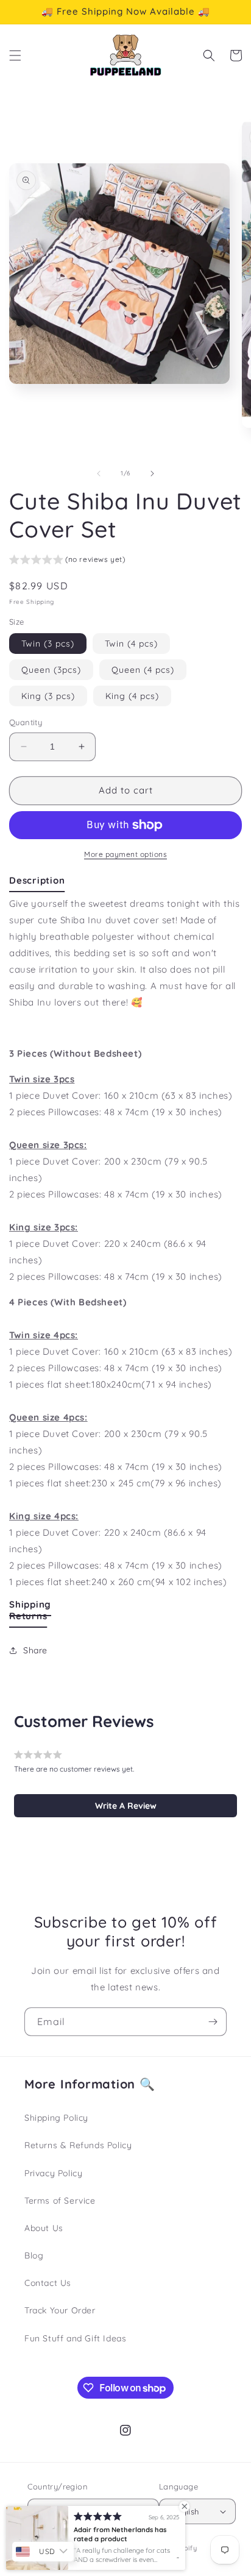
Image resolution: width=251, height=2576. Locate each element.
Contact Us (48, 2283)
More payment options (125, 854)
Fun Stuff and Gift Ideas (75, 2338)
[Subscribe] (213, 2022)
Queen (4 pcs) (143, 670)
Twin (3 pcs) (48, 644)
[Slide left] (99, 474)
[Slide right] (152, 474)
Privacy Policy (53, 2173)
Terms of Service (60, 2201)
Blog (34, 2255)
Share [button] (35, 1650)
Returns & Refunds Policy (78, 2145)
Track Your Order (60, 2310)
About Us (44, 2228)
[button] (15, 55)
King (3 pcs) (48, 696)
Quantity (26, 722)
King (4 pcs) (132, 696)
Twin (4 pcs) (131, 644)
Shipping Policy (56, 2118)
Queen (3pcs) (51, 670)
